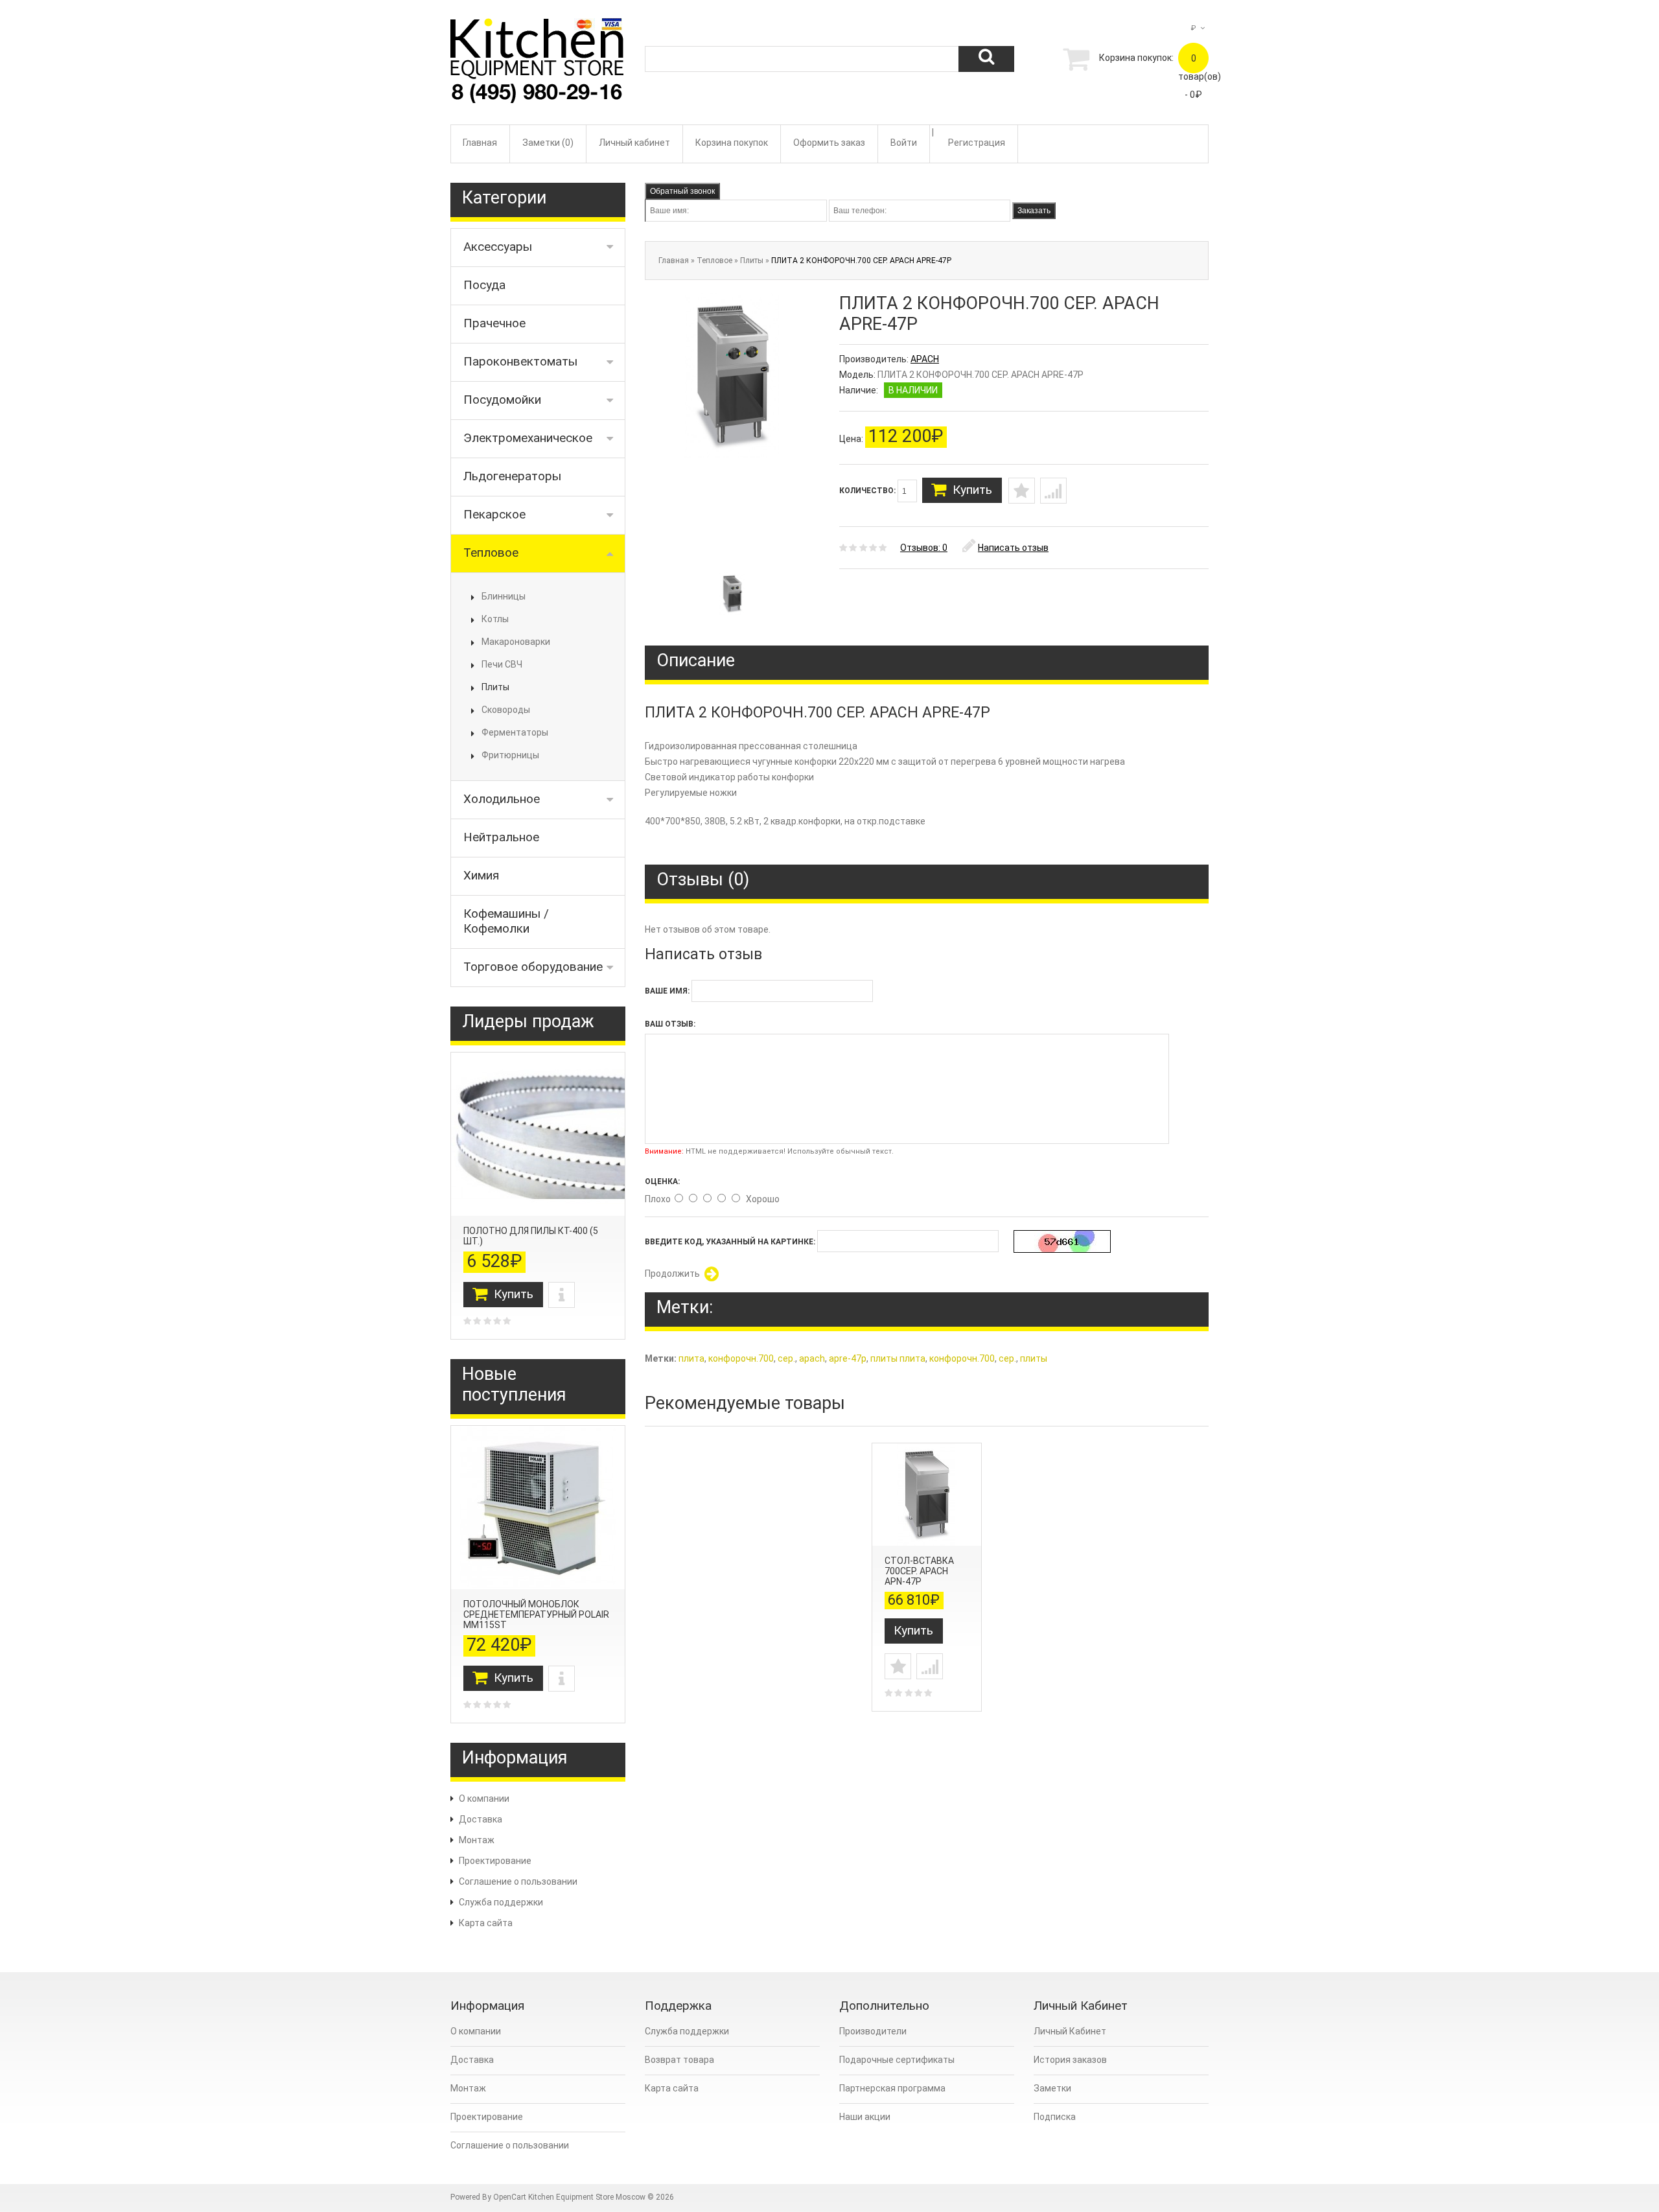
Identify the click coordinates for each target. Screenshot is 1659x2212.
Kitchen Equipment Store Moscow (587, 2197)
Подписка (1055, 2117)
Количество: (868, 491)
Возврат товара (679, 2060)
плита (691, 1358)
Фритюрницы (510, 755)
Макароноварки (516, 642)
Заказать (1034, 211)
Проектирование (495, 1861)
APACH (925, 359)
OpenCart (510, 2197)
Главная (480, 143)
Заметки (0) (548, 143)
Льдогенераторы (512, 476)
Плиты (495, 687)
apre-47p (848, 1358)
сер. (786, 1358)
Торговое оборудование (533, 967)
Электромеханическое (528, 438)
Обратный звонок (682, 191)
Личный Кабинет (1070, 2031)
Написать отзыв (1013, 548)
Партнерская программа (892, 2088)
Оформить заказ (829, 143)
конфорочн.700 (741, 1358)
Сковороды (506, 710)
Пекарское (494, 514)
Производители (873, 2031)
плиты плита (898, 1358)
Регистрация (977, 143)
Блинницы (504, 596)
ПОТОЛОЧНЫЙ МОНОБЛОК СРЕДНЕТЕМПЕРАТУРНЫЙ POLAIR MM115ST (536, 1614)
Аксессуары (498, 247)
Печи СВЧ (502, 664)
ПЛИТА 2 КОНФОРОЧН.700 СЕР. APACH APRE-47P (861, 261)
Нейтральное (501, 837)
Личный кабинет (634, 143)
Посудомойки (502, 400)
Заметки (1052, 2088)
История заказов (1070, 2060)
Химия (481, 875)
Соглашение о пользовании (518, 1881)
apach (812, 1358)
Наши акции (865, 2117)
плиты (1034, 1358)
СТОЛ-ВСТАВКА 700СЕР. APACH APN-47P (919, 1571)
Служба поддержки (501, 1902)
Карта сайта (486, 1923)
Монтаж (477, 1840)
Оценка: (662, 1182)
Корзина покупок (732, 143)
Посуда (484, 285)
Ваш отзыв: (670, 1024)
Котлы (495, 619)
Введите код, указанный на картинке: (730, 1242)
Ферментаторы (515, 732)
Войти (904, 143)
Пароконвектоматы (520, 361)
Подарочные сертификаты (897, 2060)
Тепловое (491, 553)
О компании (484, 1799)
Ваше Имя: (667, 991)
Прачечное (494, 323)
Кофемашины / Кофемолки (506, 921)
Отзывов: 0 (924, 548)
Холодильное (502, 799)
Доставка (481, 1819)
